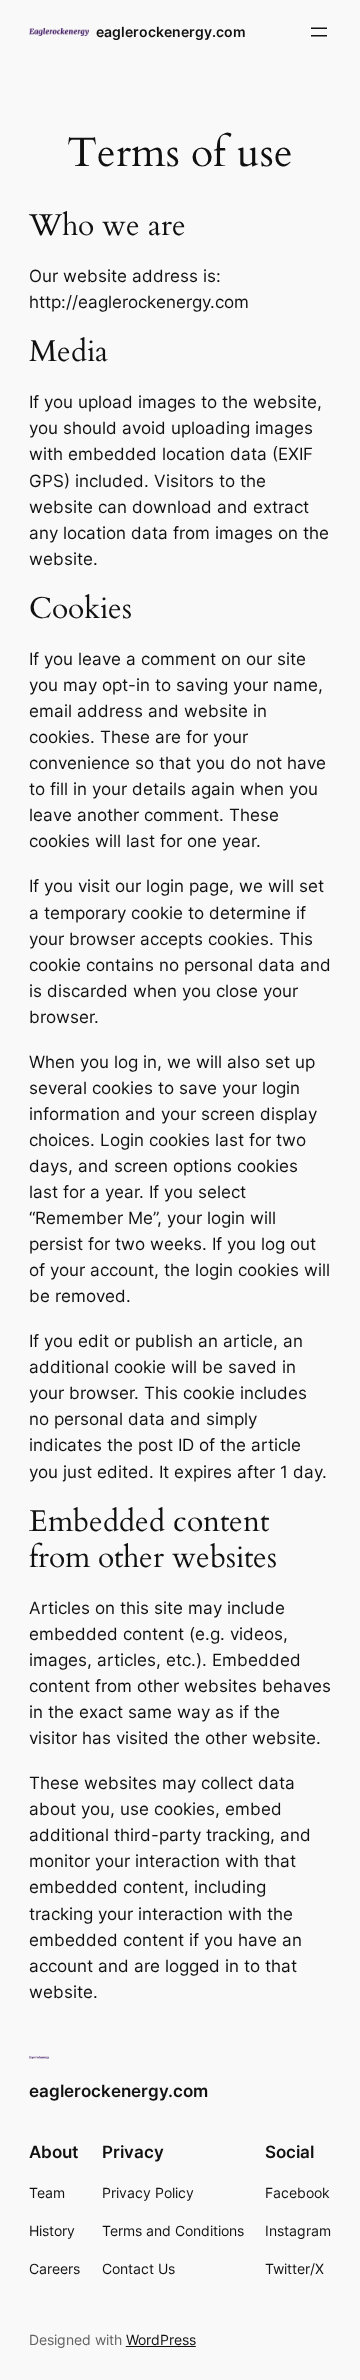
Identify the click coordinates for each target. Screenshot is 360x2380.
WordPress (161, 2339)
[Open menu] (319, 32)
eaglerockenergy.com (171, 31)
